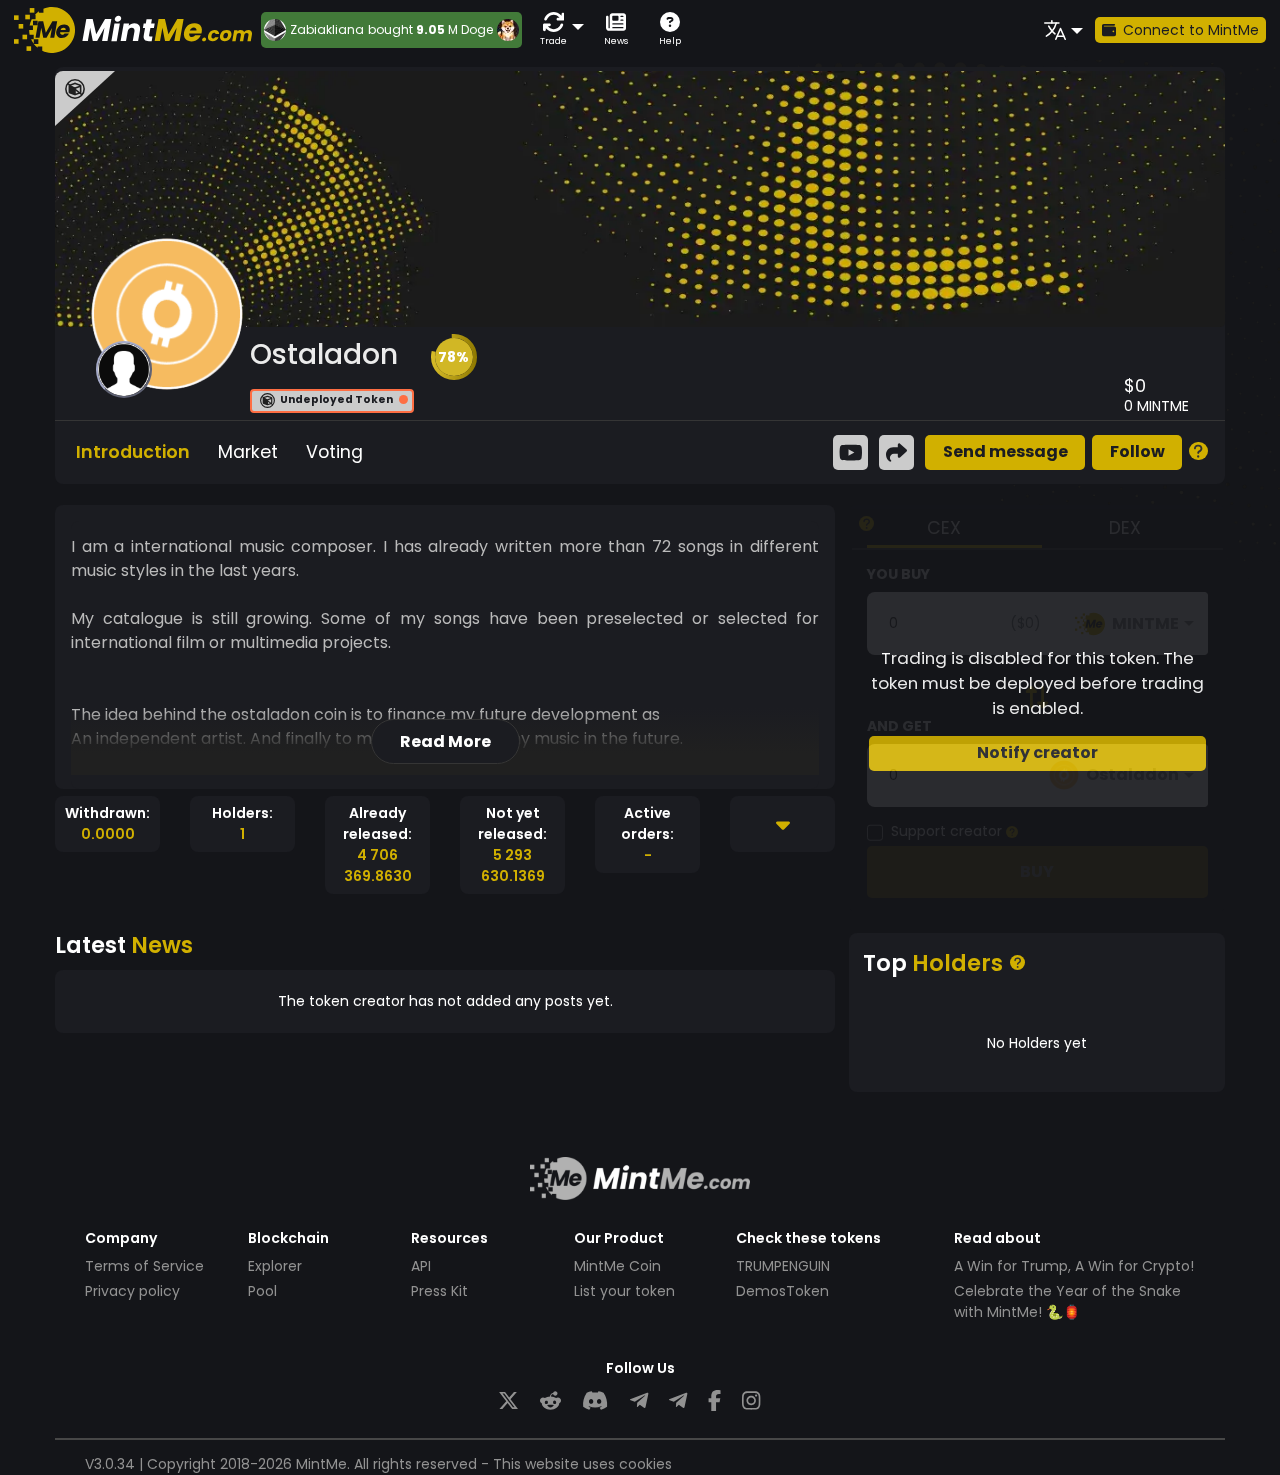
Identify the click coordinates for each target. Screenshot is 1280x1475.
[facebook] (714, 1401)
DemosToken (782, 1291)
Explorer (275, 1266)
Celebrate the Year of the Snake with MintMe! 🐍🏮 (1067, 1301)
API (421, 1266)
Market (248, 452)
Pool (262, 1291)
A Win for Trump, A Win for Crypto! (1074, 1266)
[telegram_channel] (678, 1401)
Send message (1005, 451)
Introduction (133, 452)
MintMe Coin (617, 1266)
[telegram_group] (639, 1401)
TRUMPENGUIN (783, 1266)
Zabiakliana (327, 30)
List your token (624, 1291)
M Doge (470, 29)
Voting (334, 452)
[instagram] (751, 1401)
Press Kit (439, 1291)
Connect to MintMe (1191, 30)
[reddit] (550, 1401)
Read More (445, 741)
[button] (558, 29)
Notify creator (1037, 752)
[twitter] (508, 1401)
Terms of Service (144, 1266)
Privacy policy (132, 1291)
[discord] (595, 1401)
